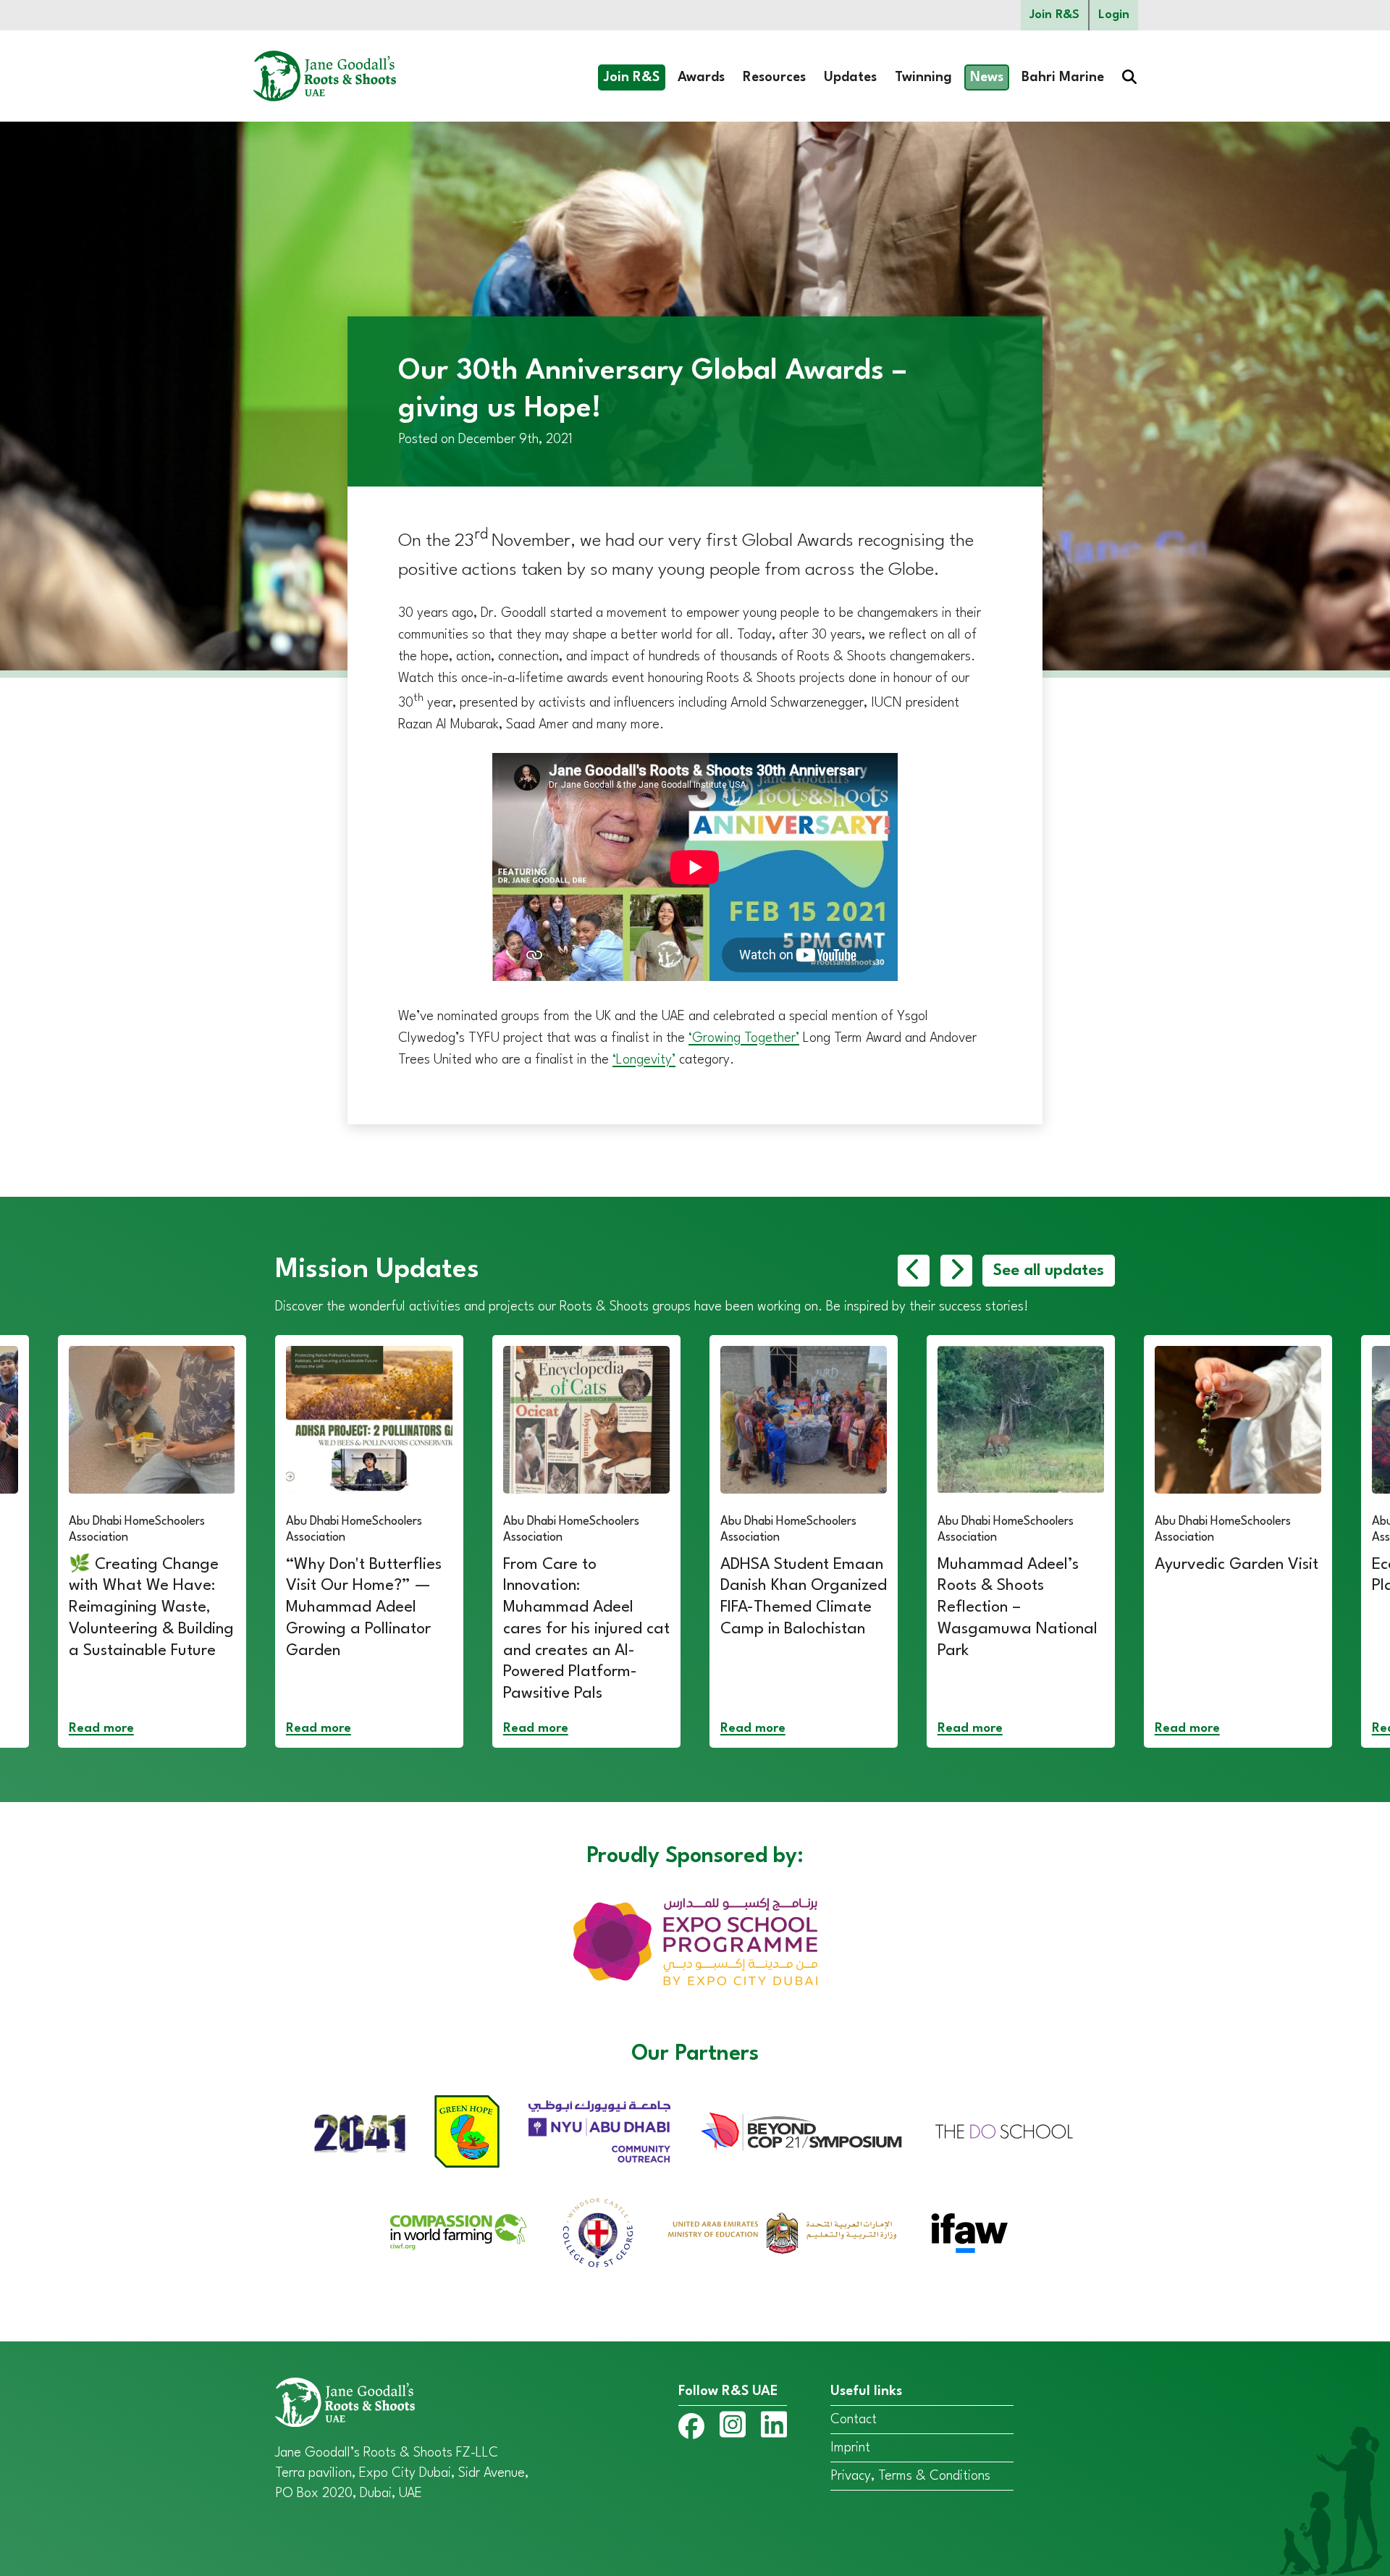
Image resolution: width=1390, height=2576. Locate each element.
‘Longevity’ (644, 1060)
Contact (854, 2420)
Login (1114, 15)
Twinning (923, 77)
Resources (774, 77)
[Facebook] (691, 2429)
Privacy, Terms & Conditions (910, 2476)
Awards (701, 77)
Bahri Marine (1063, 77)
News (987, 77)
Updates (850, 77)
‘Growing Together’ (744, 1038)
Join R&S (1054, 15)
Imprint (850, 2448)
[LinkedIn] (774, 2428)
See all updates (1049, 1271)
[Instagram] (733, 2428)
